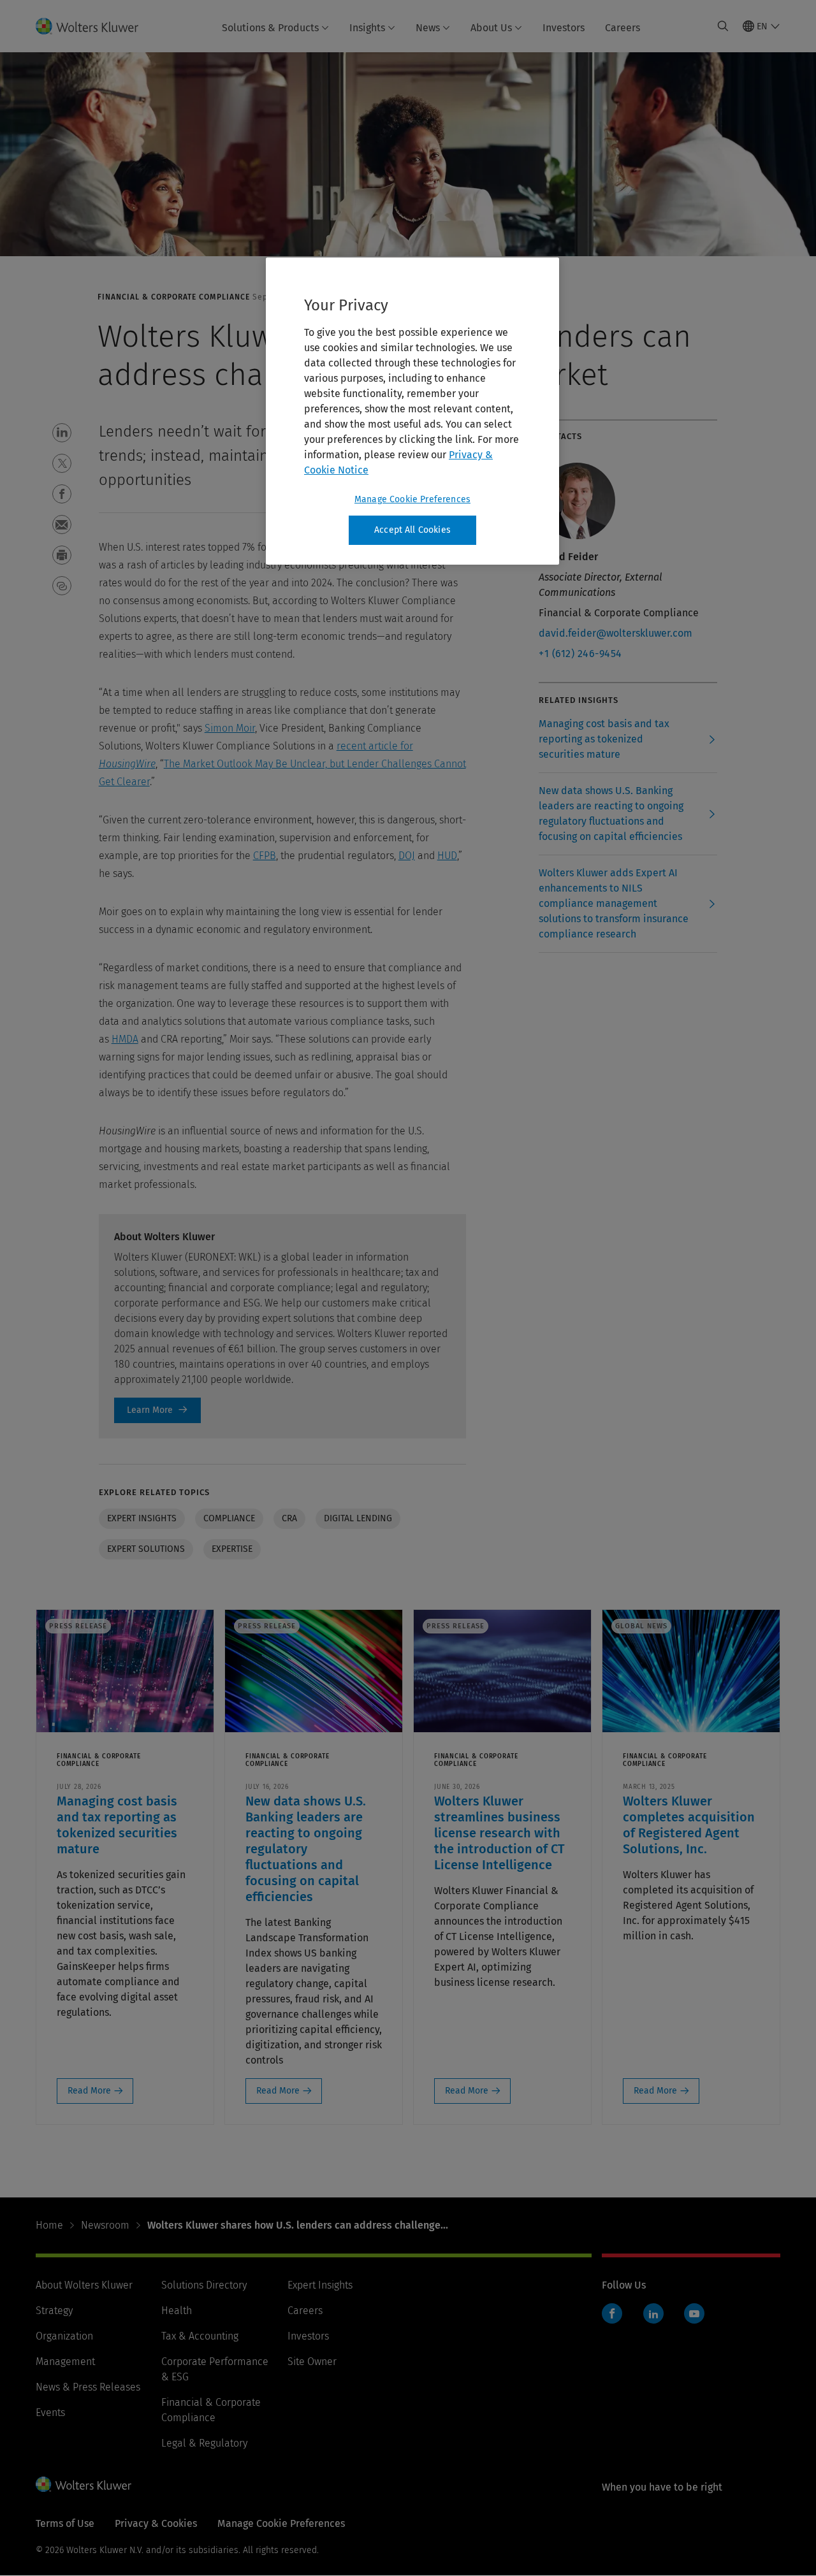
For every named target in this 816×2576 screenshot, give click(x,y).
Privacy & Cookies (156, 2523)
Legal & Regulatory (204, 2443)
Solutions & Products (270, 28)
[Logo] (95, 26)
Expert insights (142, 1518)
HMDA (125, 1039)
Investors (564, 28)
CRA (289, 1518)
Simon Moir (230, 728)
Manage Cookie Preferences (412, 499)
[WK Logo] (84, 2484)
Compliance (229, 1518)
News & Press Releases (88, 2387)
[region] (412, 411)
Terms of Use (65, 2523)
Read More (89, 2091)
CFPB (265, 856)
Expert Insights (320, 2285)
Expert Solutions (146, 1549)
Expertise (232, 1549)
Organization (64, 2336)
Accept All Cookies (412, 530)
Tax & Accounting (200, 2336)
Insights (367, 28)
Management (65, 2362)
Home (49, 2225)
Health (177, 2311)
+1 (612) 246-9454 (580, 654)
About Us (491, 28)
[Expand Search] (723, 26)
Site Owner (312, 2362)
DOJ (407, 856)
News (428, 28)
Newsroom (105, 2225)
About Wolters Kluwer (84, 2285)
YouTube (694, 2313)
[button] (62, 433)
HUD (447, 856)
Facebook (612, 2313)
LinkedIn (653, 2313)
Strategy (54, 2311)
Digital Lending (358, 1518)
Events (50, 2413)
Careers (623, 28)
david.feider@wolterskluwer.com (616, 633)
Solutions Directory (204, 2285)
